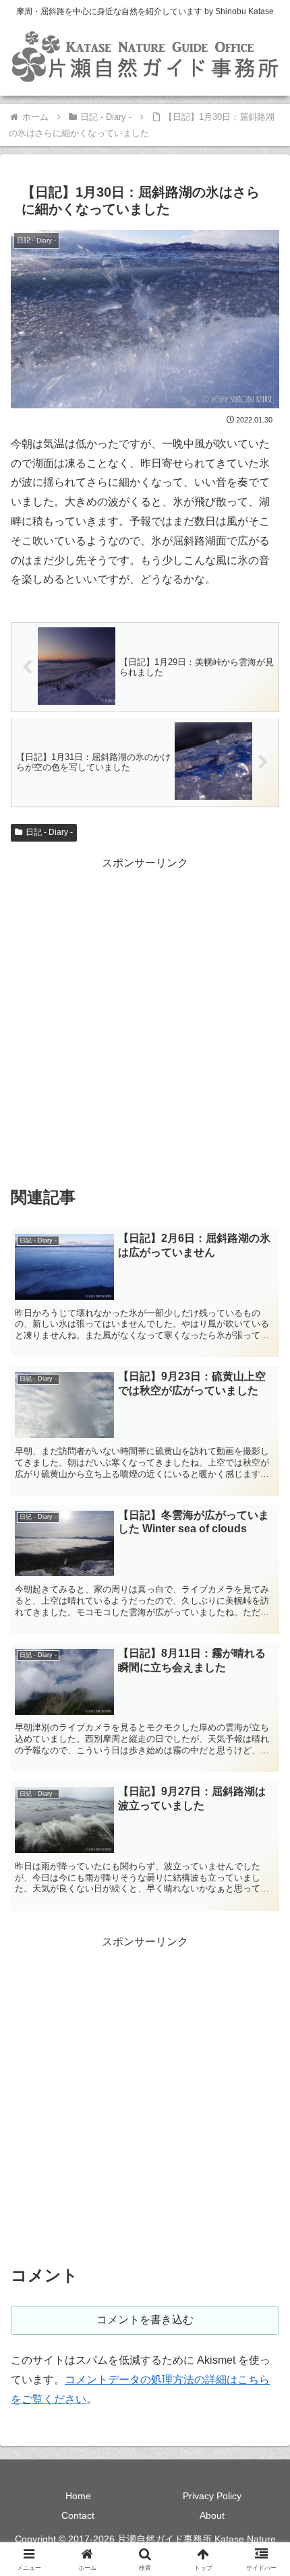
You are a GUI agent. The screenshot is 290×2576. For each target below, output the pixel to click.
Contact (78, 2515)
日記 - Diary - (49, 832)
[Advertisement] (145, 1018)
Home (78, 2496)
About (212, 2515)
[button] (262, 1965)
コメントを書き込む (145, 2320)
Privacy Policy (212, 2496)
